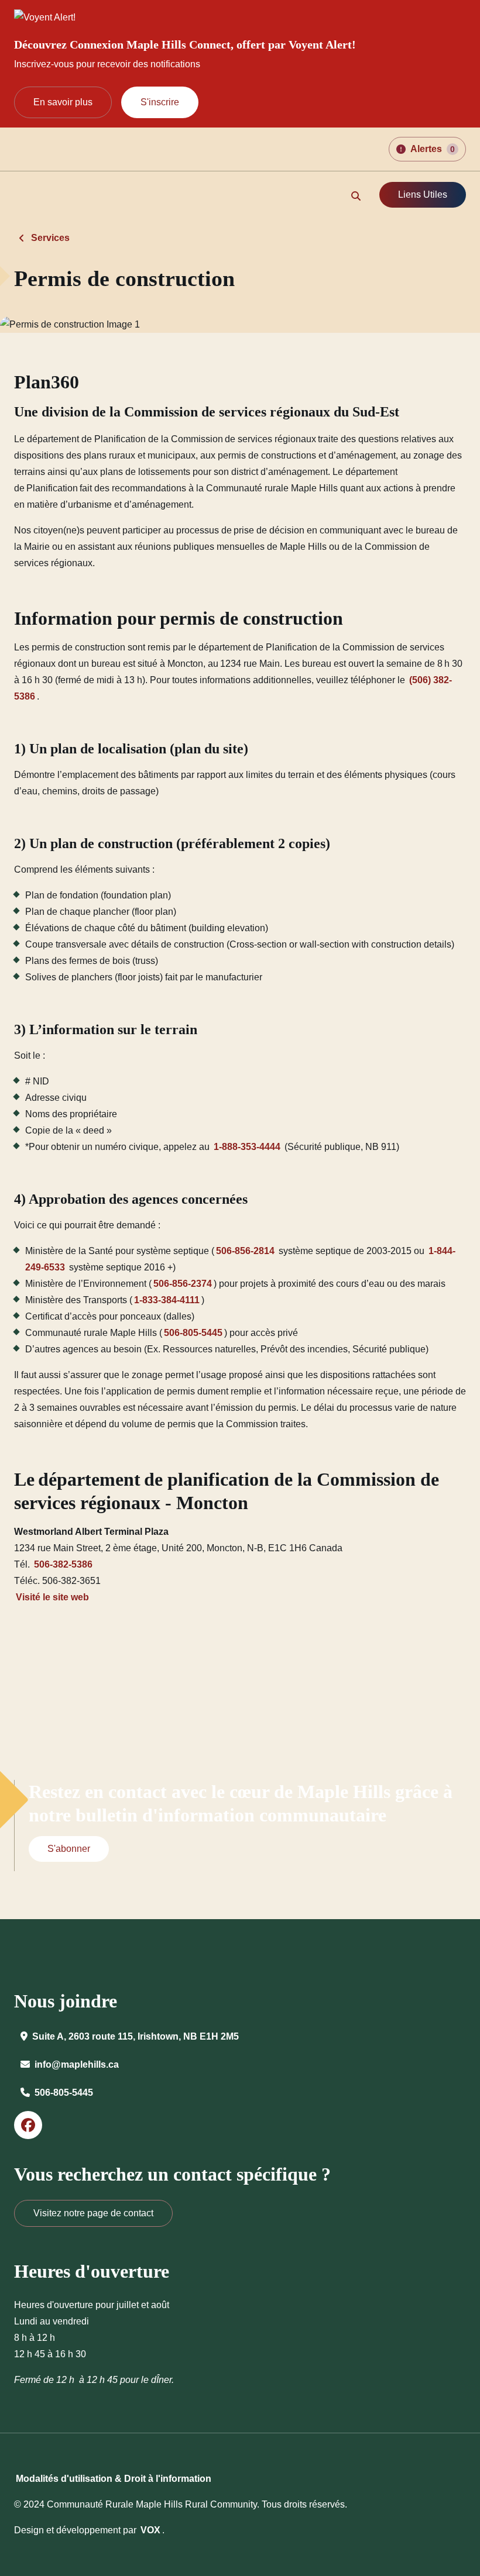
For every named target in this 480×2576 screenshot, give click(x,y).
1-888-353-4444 (247, 1147)
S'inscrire (160, 102)
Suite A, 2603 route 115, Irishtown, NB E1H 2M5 (136, 2036)
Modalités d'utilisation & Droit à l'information (114, 2479)
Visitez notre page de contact (93, 2213)
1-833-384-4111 (167, 1300)
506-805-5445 (193, 1333)
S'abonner (69, 1849)
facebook (28, 2125)
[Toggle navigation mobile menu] (22, 196)
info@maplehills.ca (77, 2064)
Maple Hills (67, 149)
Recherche (356, 196)
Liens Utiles (423, 194)
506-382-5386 (63, 1564)
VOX (150, 2530)
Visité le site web (52, 1597)
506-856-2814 (245, 1251)
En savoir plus (63, 102)
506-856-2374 (183, 1284)
